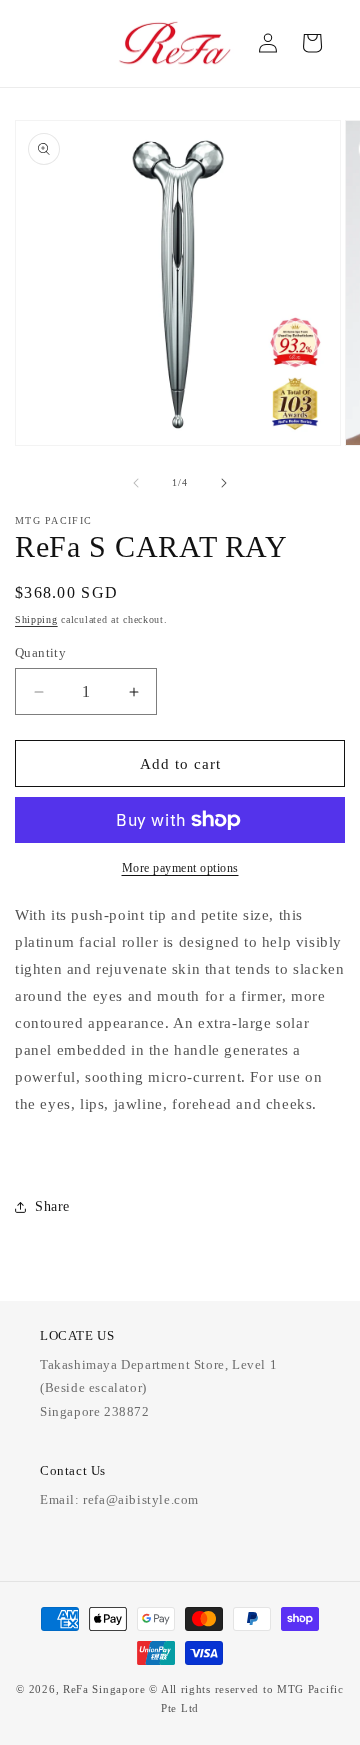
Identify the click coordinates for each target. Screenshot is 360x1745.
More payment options (180, 868)
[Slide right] (224, 483)
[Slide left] (136, 483)
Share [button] (52, 1206)
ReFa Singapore (104, 1689)
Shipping (36, 619)
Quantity (40, 652)
